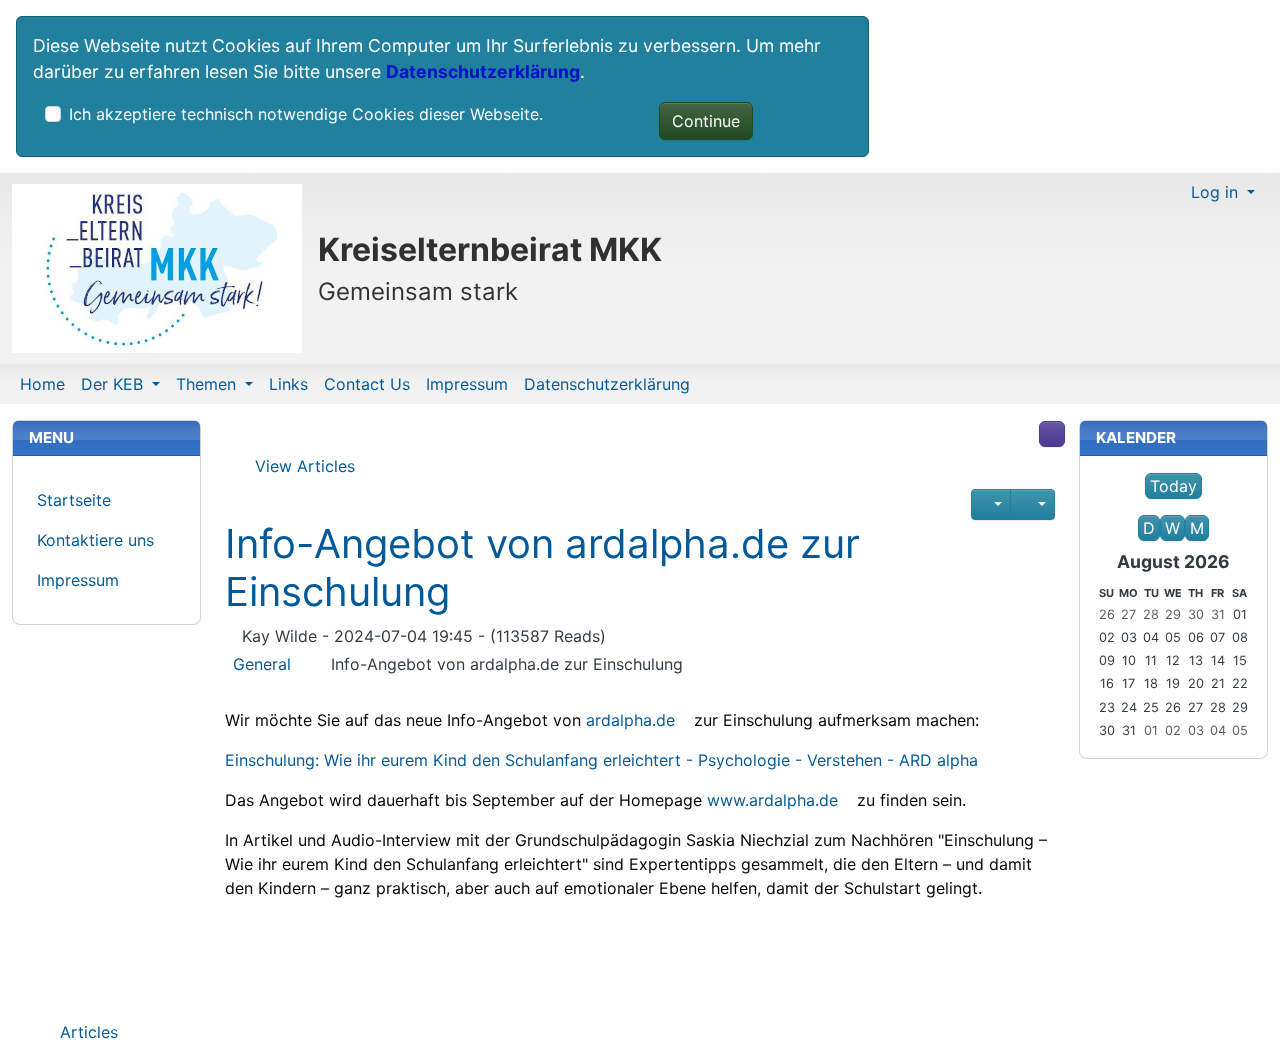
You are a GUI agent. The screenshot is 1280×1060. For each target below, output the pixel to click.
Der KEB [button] (114, 384)
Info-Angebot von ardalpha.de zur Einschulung (542, 567)
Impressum (467, 384)
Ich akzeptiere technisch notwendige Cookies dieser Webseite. (306, 114)
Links (288, 384)
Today (1173, 486)
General (262, 664)
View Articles (302, 466)
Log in (1217, 192)
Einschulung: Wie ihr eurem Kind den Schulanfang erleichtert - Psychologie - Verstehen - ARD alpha (601, 760)
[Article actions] (1032, 504)
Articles (86, 1032)
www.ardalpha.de (772, 800)
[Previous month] (1126, 507)
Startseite (74, 500)
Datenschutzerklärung (483, 71)
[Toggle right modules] (1052, 434)
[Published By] (231, 637)
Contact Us (367, 384)
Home (42, 384)
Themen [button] (208, 384)
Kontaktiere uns (95, 540)
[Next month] (1221, 507)
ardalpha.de (630, 720)
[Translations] (991, 504)
